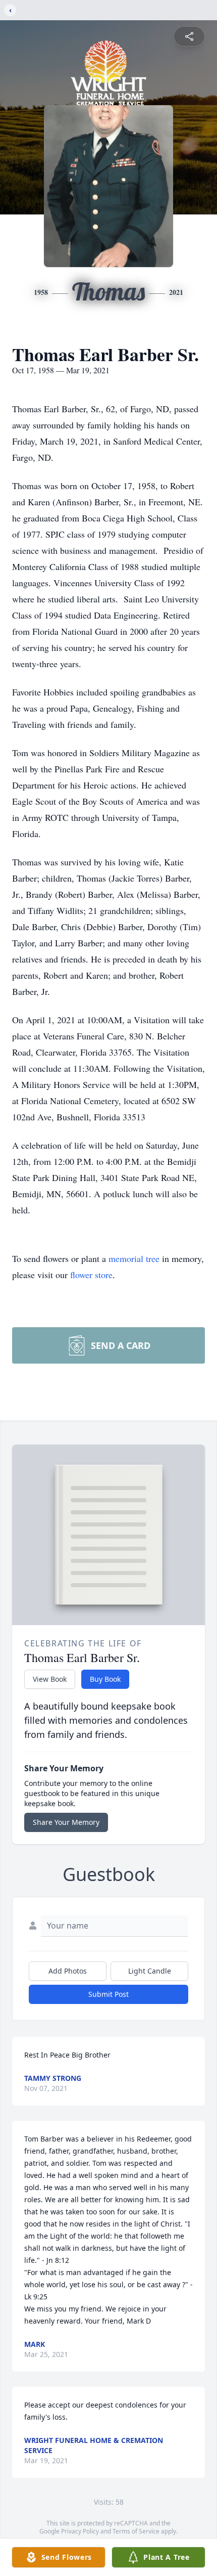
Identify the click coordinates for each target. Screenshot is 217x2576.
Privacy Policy (80, 2531)
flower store (91, 1275)
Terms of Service (136, 2531)
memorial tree (134, 1258)
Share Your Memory (66, 1822)
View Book (50, 1679)
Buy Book (105, 1679)
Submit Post (108, 1994)
